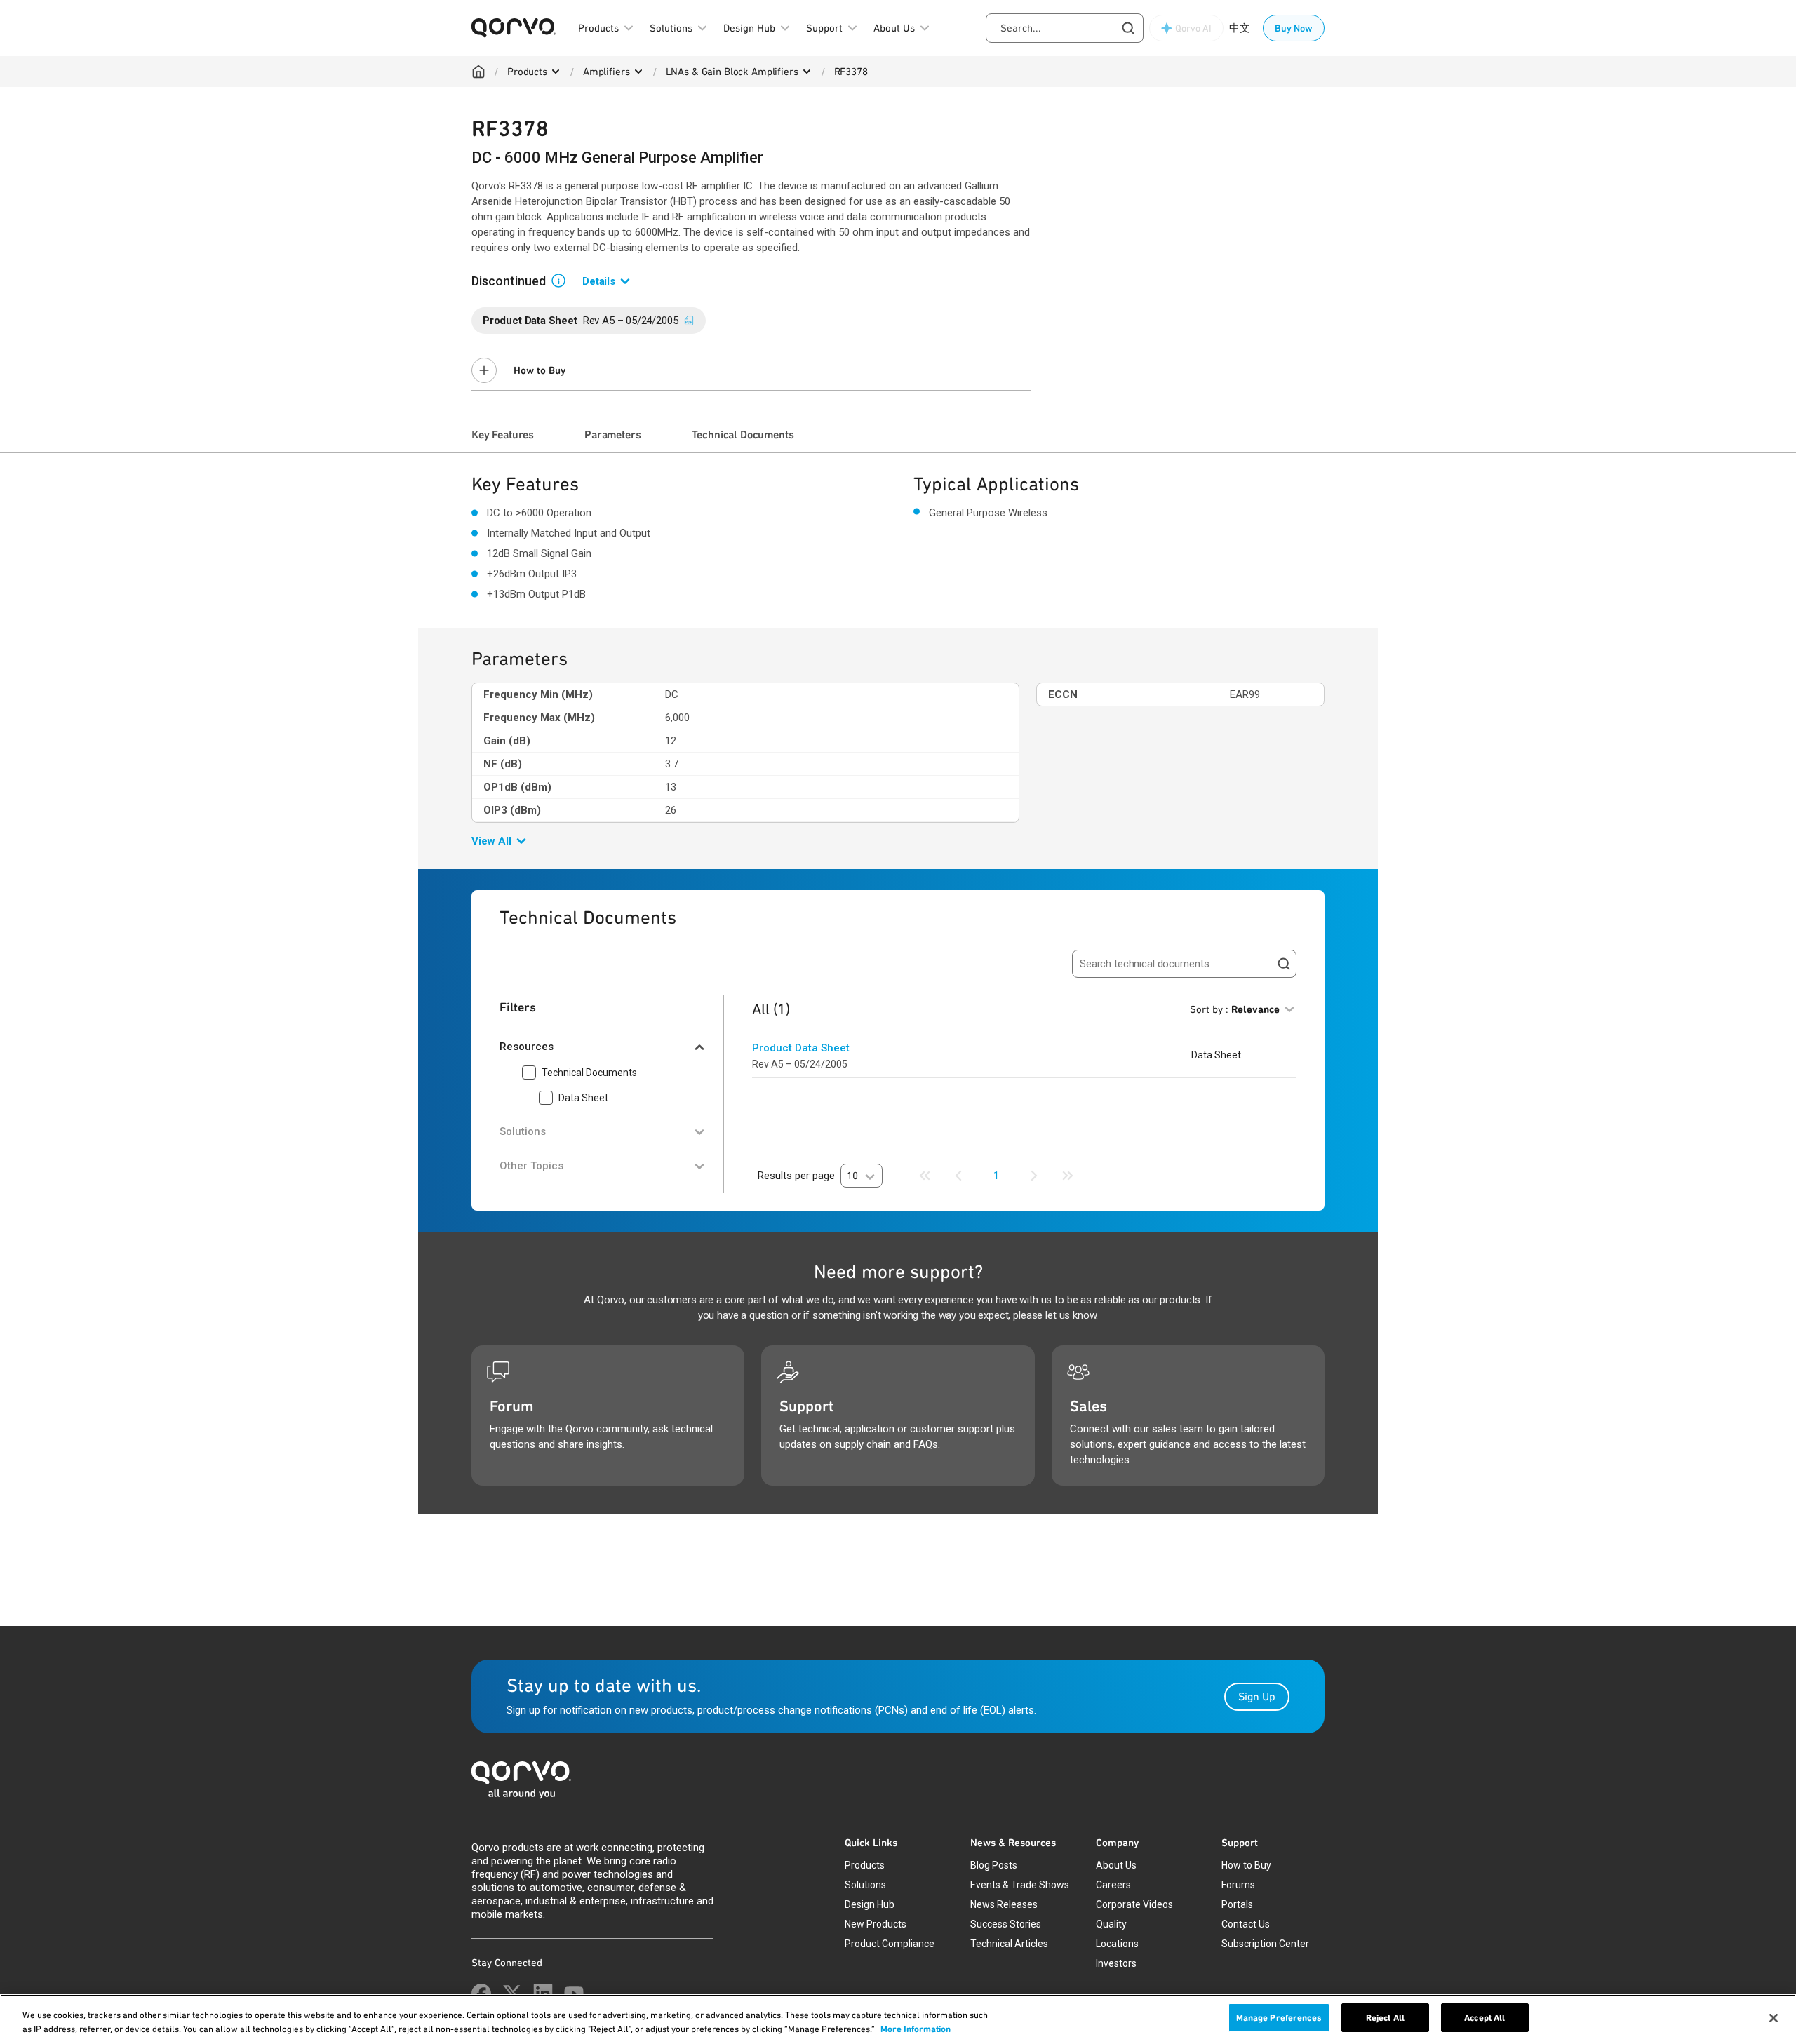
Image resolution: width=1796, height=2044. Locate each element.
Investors (1116, 1963)
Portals (1237, 1904)
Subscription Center (1265, 1944)
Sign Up (1257, 1696)
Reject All (1385, 2018)
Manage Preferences (1279, 2018)
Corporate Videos (1134, 1904)
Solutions (865, 1885)
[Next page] (1034, 1176)
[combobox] (1065, 28)
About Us (1116, 1865)
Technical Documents (743, 435)
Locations (1117, 1944)
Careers (1113, 1885)
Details (599, 281)
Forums (1238, 1885)
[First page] (925, 1176)
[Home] (478, 72)
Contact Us (1246, 1924)
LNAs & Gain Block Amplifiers (732, 72)
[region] (898, 2019)
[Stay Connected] (481, 1993)
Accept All (1485, 2018)
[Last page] (1068, 1176)
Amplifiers (607, 72)
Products (527, 72)
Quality (1111, 1924)
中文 (1240, 28)
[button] (564, 280)
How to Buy (540, 370)
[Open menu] (556, 72)
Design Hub (870, 1904)
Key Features (503, 435)
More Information (916, 2029)
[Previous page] (958, 1176)
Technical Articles (1009, 1944)
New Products (876, 1924)
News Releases (1004, 1904)
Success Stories (1006, 1924)
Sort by (1235, 1009)
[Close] (1774, 2018)
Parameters (612, 435)
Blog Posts (994, 1865)
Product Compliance (890, 1944)
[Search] (1284, 964)
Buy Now (1294, 28)
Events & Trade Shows (1020, 1885)
